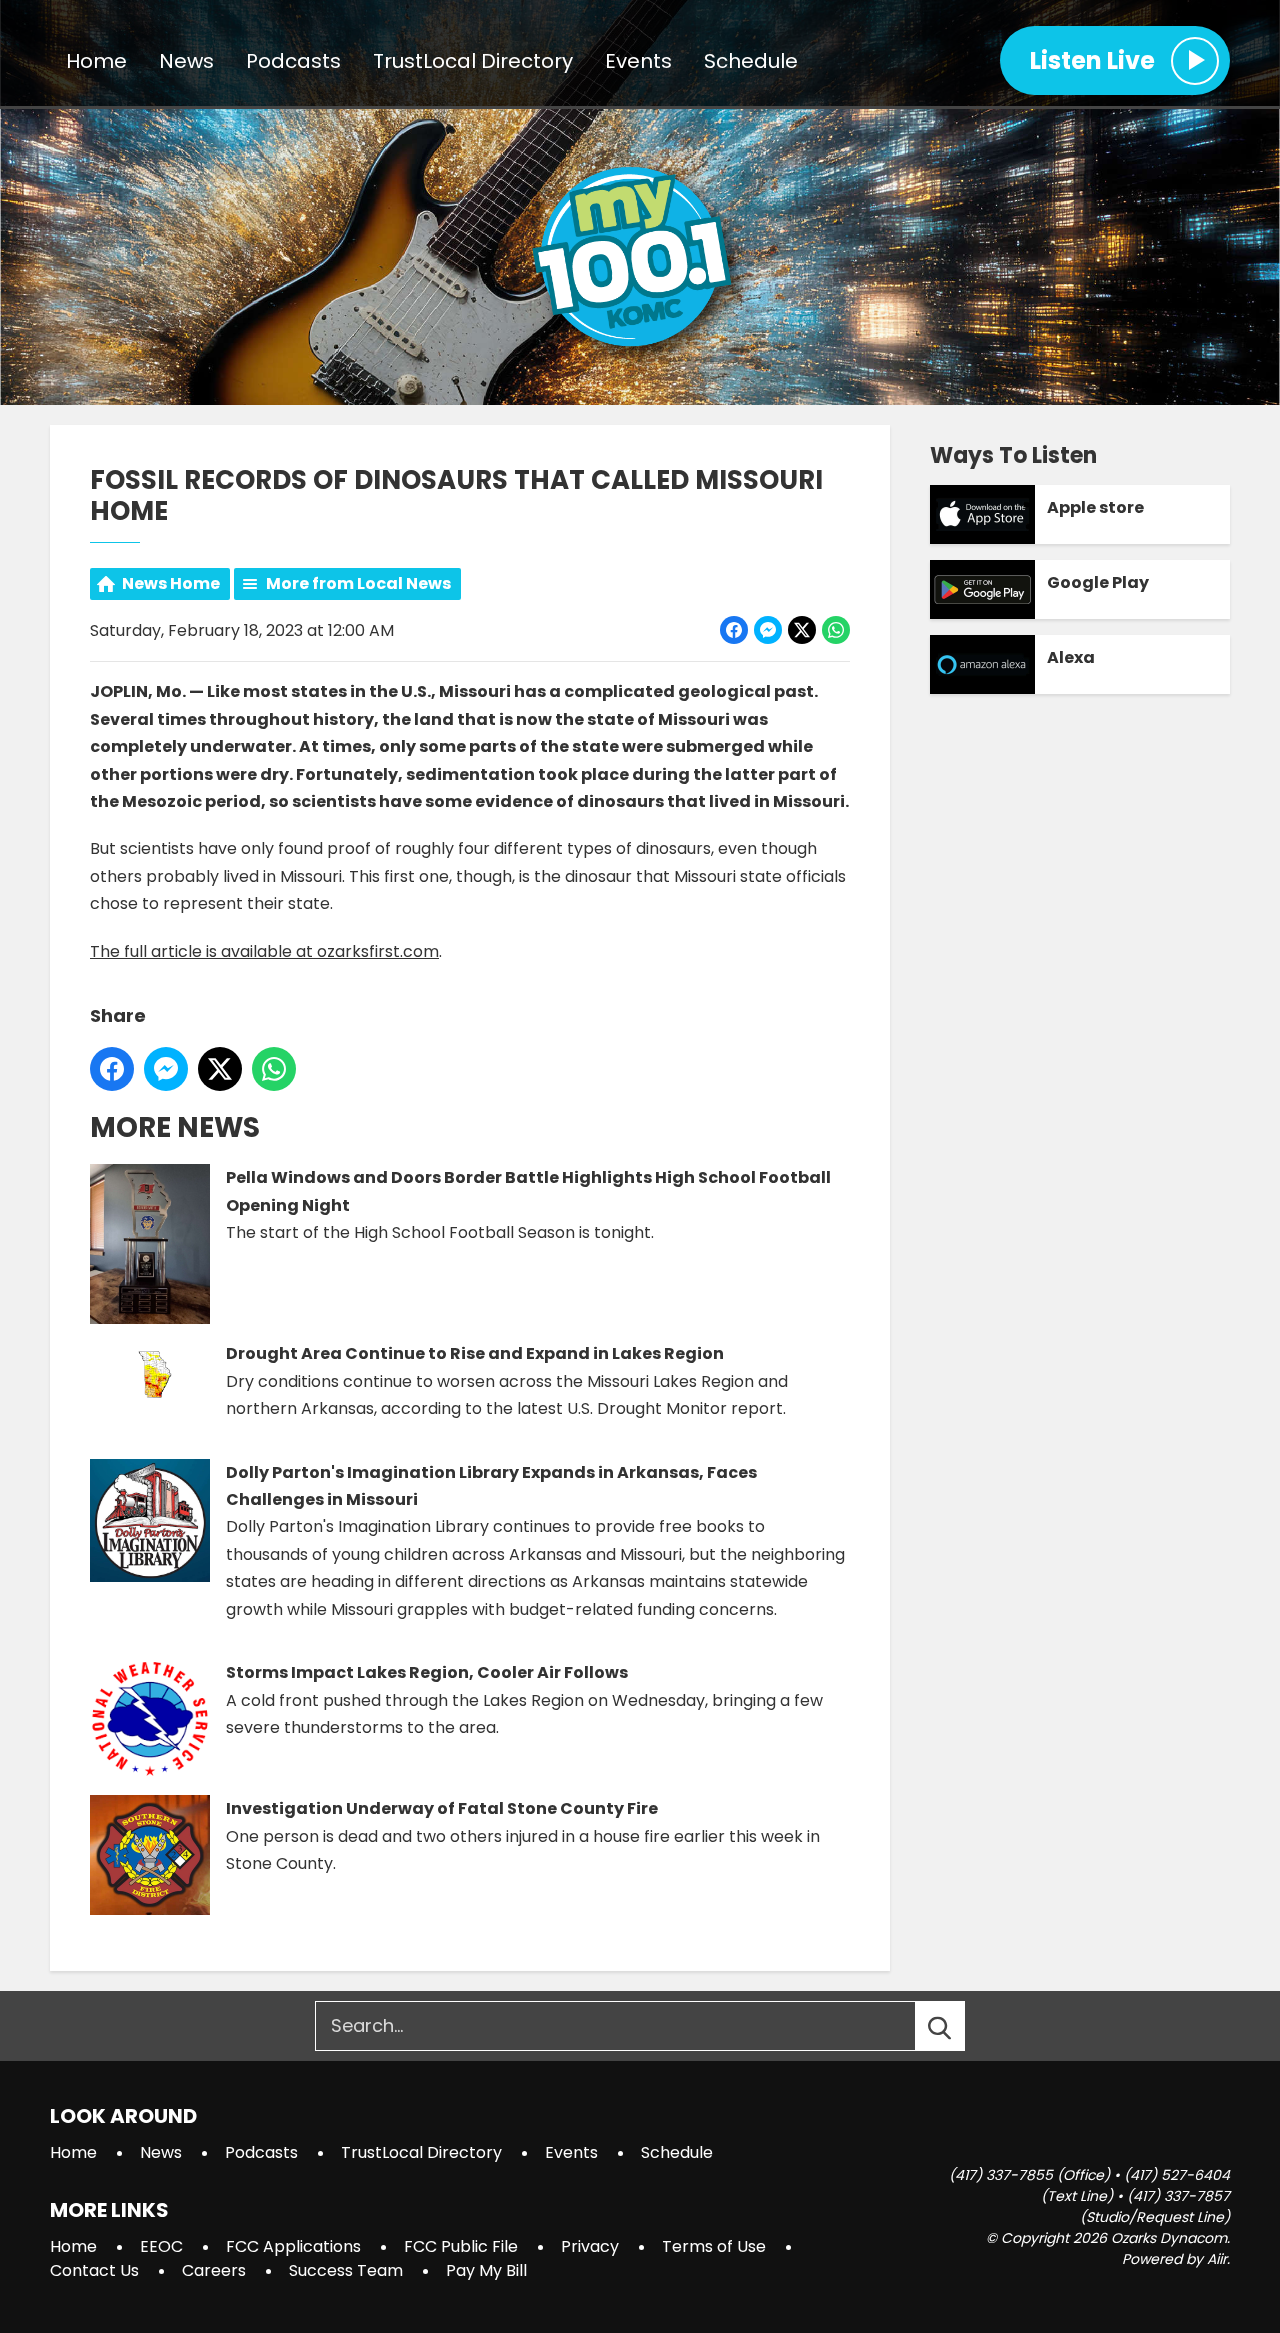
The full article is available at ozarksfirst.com (264, 951)
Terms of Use (714, 2246)
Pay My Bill (486, 2270)
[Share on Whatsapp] (836, 630)
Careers (214, 2270)
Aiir (1217, 2259)
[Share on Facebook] (734, 630)
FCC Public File (461, 2246)
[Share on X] (802, 630)
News (186, 61)
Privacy (590, 2246)
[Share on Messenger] (768, 630)
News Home (171, 583)
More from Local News (358, 583)
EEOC (161, 2246)
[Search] (958, 2026)
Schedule (751, 61)
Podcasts (293, 61)
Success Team (346, 2270)
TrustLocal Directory (473, 61)
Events (638, 61)
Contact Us (94, 2270)
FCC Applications (293, 2246)
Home (96, 61)
